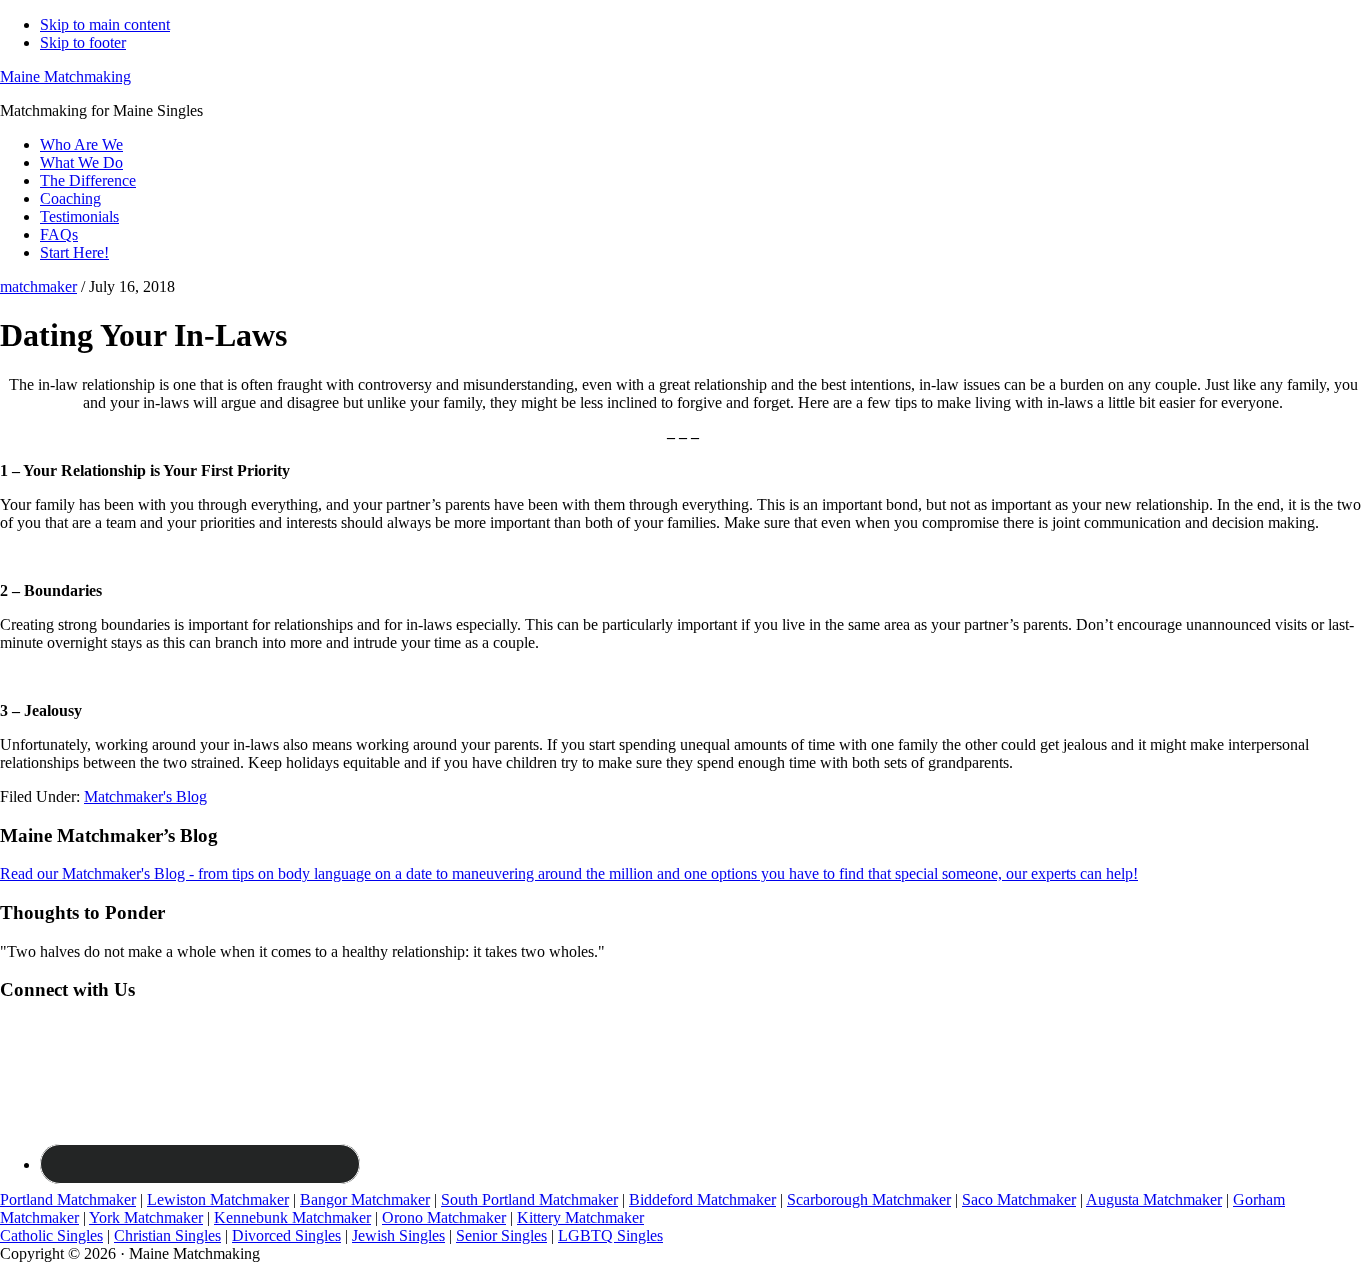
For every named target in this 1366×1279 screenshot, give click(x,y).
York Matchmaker (146, 1217)
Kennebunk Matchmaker (292, 1217)
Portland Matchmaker (68, 1199)
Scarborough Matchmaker (869, 1199)
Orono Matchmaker (444, 1217)
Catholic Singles (51, 1235)
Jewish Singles (398, 1235)
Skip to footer (83, 42)
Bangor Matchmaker (365, 1199)
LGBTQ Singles (610, 1235)
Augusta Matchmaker (1154, 1199)
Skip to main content (105, 24)
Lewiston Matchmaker (218, 1199)
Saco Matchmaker (1019, 1199)
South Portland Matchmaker (529, 1199)
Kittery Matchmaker (580, 1217)
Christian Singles (167, 1235)
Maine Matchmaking (65, 76)
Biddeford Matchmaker (702, 1199)
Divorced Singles (286, 1235)
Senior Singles (501, 1235)
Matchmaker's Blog (145, 796)
